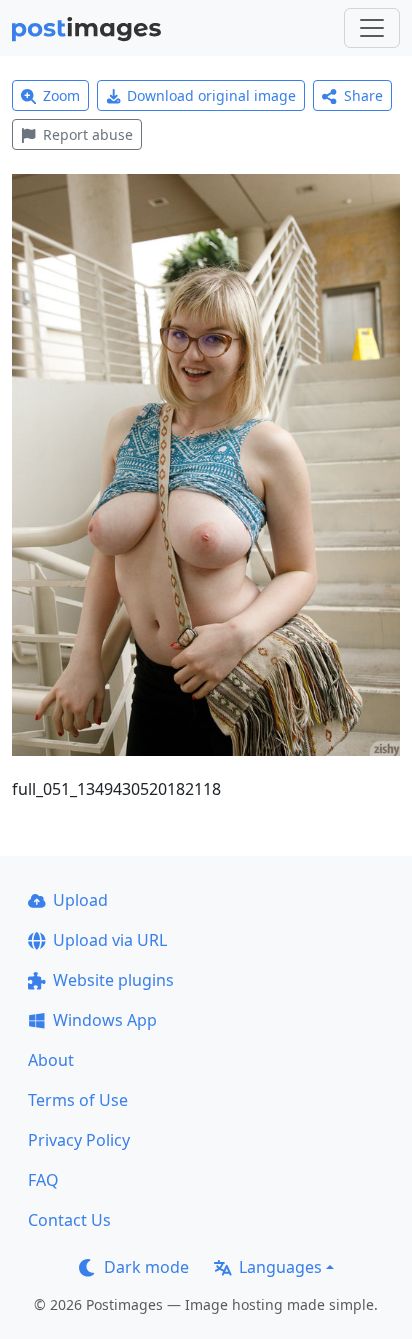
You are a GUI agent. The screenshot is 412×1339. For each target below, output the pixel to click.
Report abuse (88, 134)
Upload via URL (110, 940)
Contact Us (69, 1220)
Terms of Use (78, 1100)
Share (363, 95)
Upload (80, 900)
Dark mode (146, 1267)
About (51, 1060)
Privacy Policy (79, 1140)
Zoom (61, 95)
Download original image (211, 95)
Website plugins (113, 980)
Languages (280, 1267)
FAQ (43, 1180)
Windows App (105, 1020)
